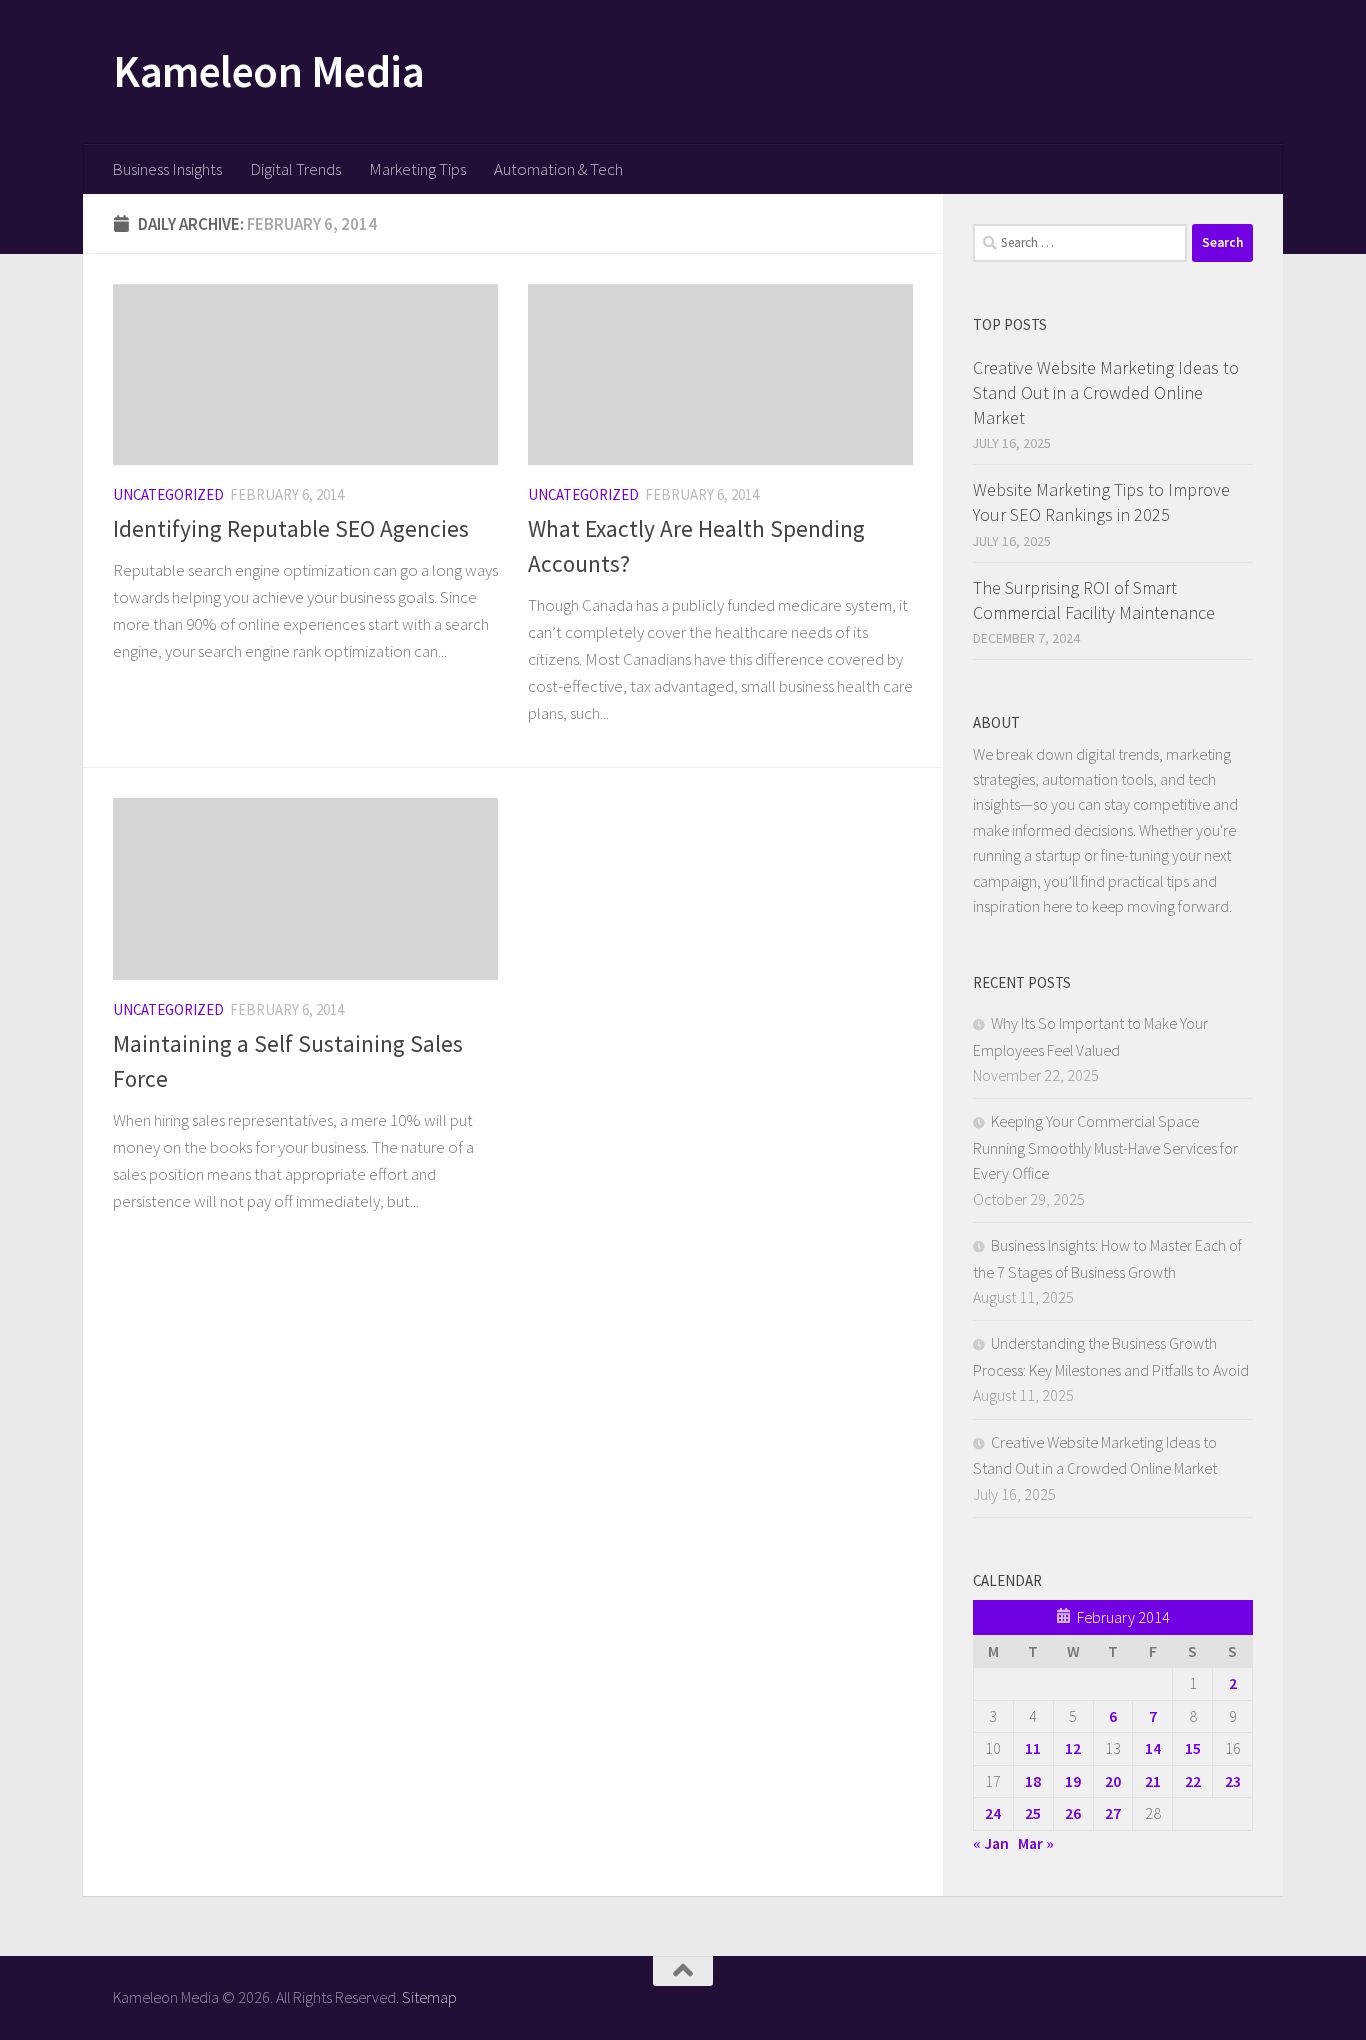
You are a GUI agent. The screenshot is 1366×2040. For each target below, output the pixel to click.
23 (1233, 1781)
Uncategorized (168, 494)
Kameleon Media (268, 71)
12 (1073, 1748)
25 (1033, 1813)
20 (1113, 1781)
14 (1153, 1748)
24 (993, 1813)
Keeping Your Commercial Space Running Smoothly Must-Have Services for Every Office (1105, 1147)
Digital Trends (295, 169)
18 (1033, 1781)
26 (1073, 1813)
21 (1153, 1781)
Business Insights (167, 169)
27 (1113, 1813)
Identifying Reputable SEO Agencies (291, 528)
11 (1033, 1748)
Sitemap (429, 1997)
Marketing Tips (417, 169)
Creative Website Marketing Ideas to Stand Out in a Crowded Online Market (1106, 392)
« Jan (991, 1843)
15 (1193, 1748)
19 (1073, 1781)
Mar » (1036, 1843)
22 (1193, 1781)
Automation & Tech (558, 169)
